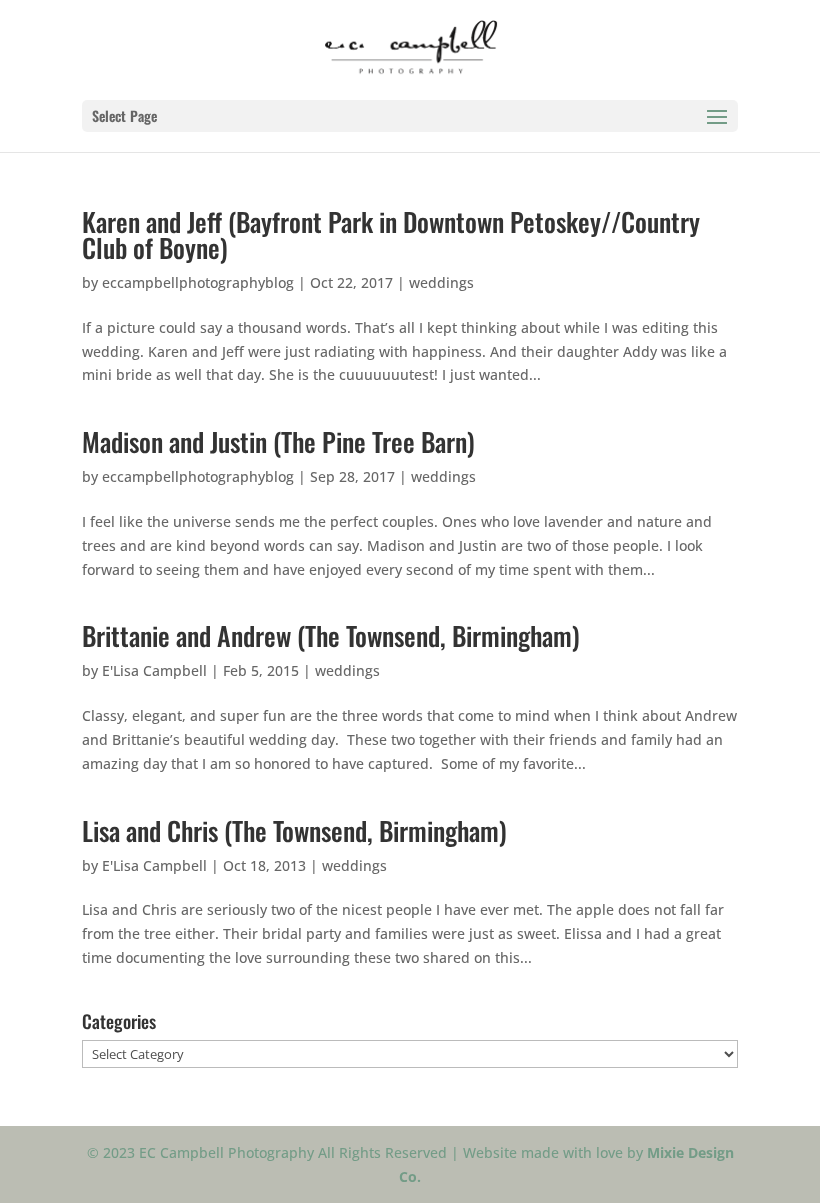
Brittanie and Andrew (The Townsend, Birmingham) (331, 635)
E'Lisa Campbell (154, 670)
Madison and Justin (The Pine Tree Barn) (278, 441)
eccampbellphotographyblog (198, 282)
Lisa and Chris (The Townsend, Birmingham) (294, 830)
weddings (441, 282)
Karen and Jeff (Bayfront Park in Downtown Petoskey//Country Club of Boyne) (391, 234)
